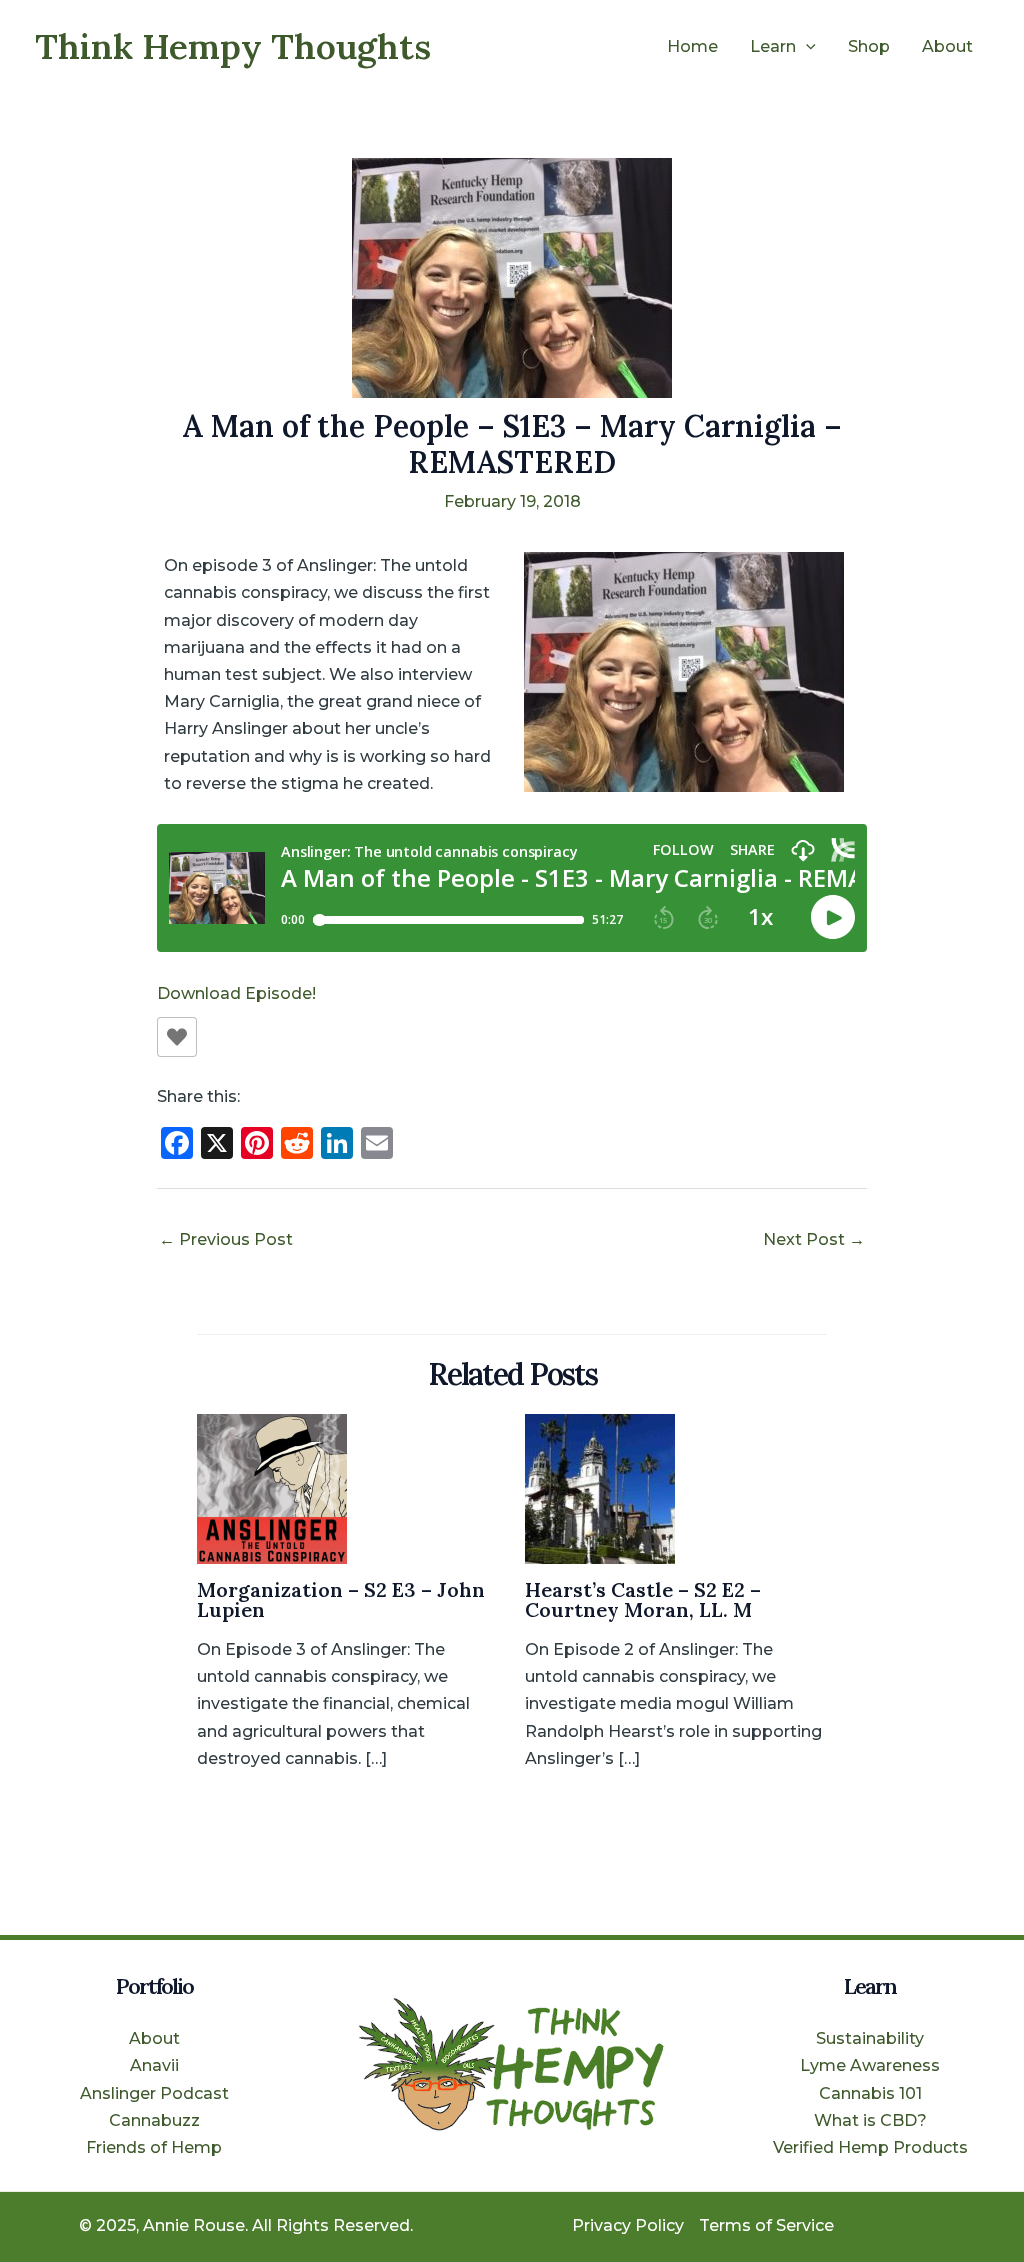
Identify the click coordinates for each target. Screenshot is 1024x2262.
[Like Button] (177, 1037)
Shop (869, 46)
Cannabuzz (154, 2120)
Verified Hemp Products (870, 2147)
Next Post (814, 1239)
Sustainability (870, 2038)
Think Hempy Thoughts (233, 46)
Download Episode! (236, 993)
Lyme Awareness (870, 2065)
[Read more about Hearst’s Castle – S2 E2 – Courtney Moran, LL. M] (600, 1487)
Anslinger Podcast (154, 2093)
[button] (806, 47)
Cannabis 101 (870, 2093)
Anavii (154, 2065)
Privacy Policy (628, 2225)
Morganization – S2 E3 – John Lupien (341, 1599)
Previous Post (226, 1239)
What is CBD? (870, 2120)
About (947, 46)
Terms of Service (766, 2225)
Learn (773, 46)
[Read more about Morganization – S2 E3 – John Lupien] (272, 1487)
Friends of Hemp (154, 2147)
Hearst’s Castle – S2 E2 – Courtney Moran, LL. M (643, 1599)
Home (692, 46)
